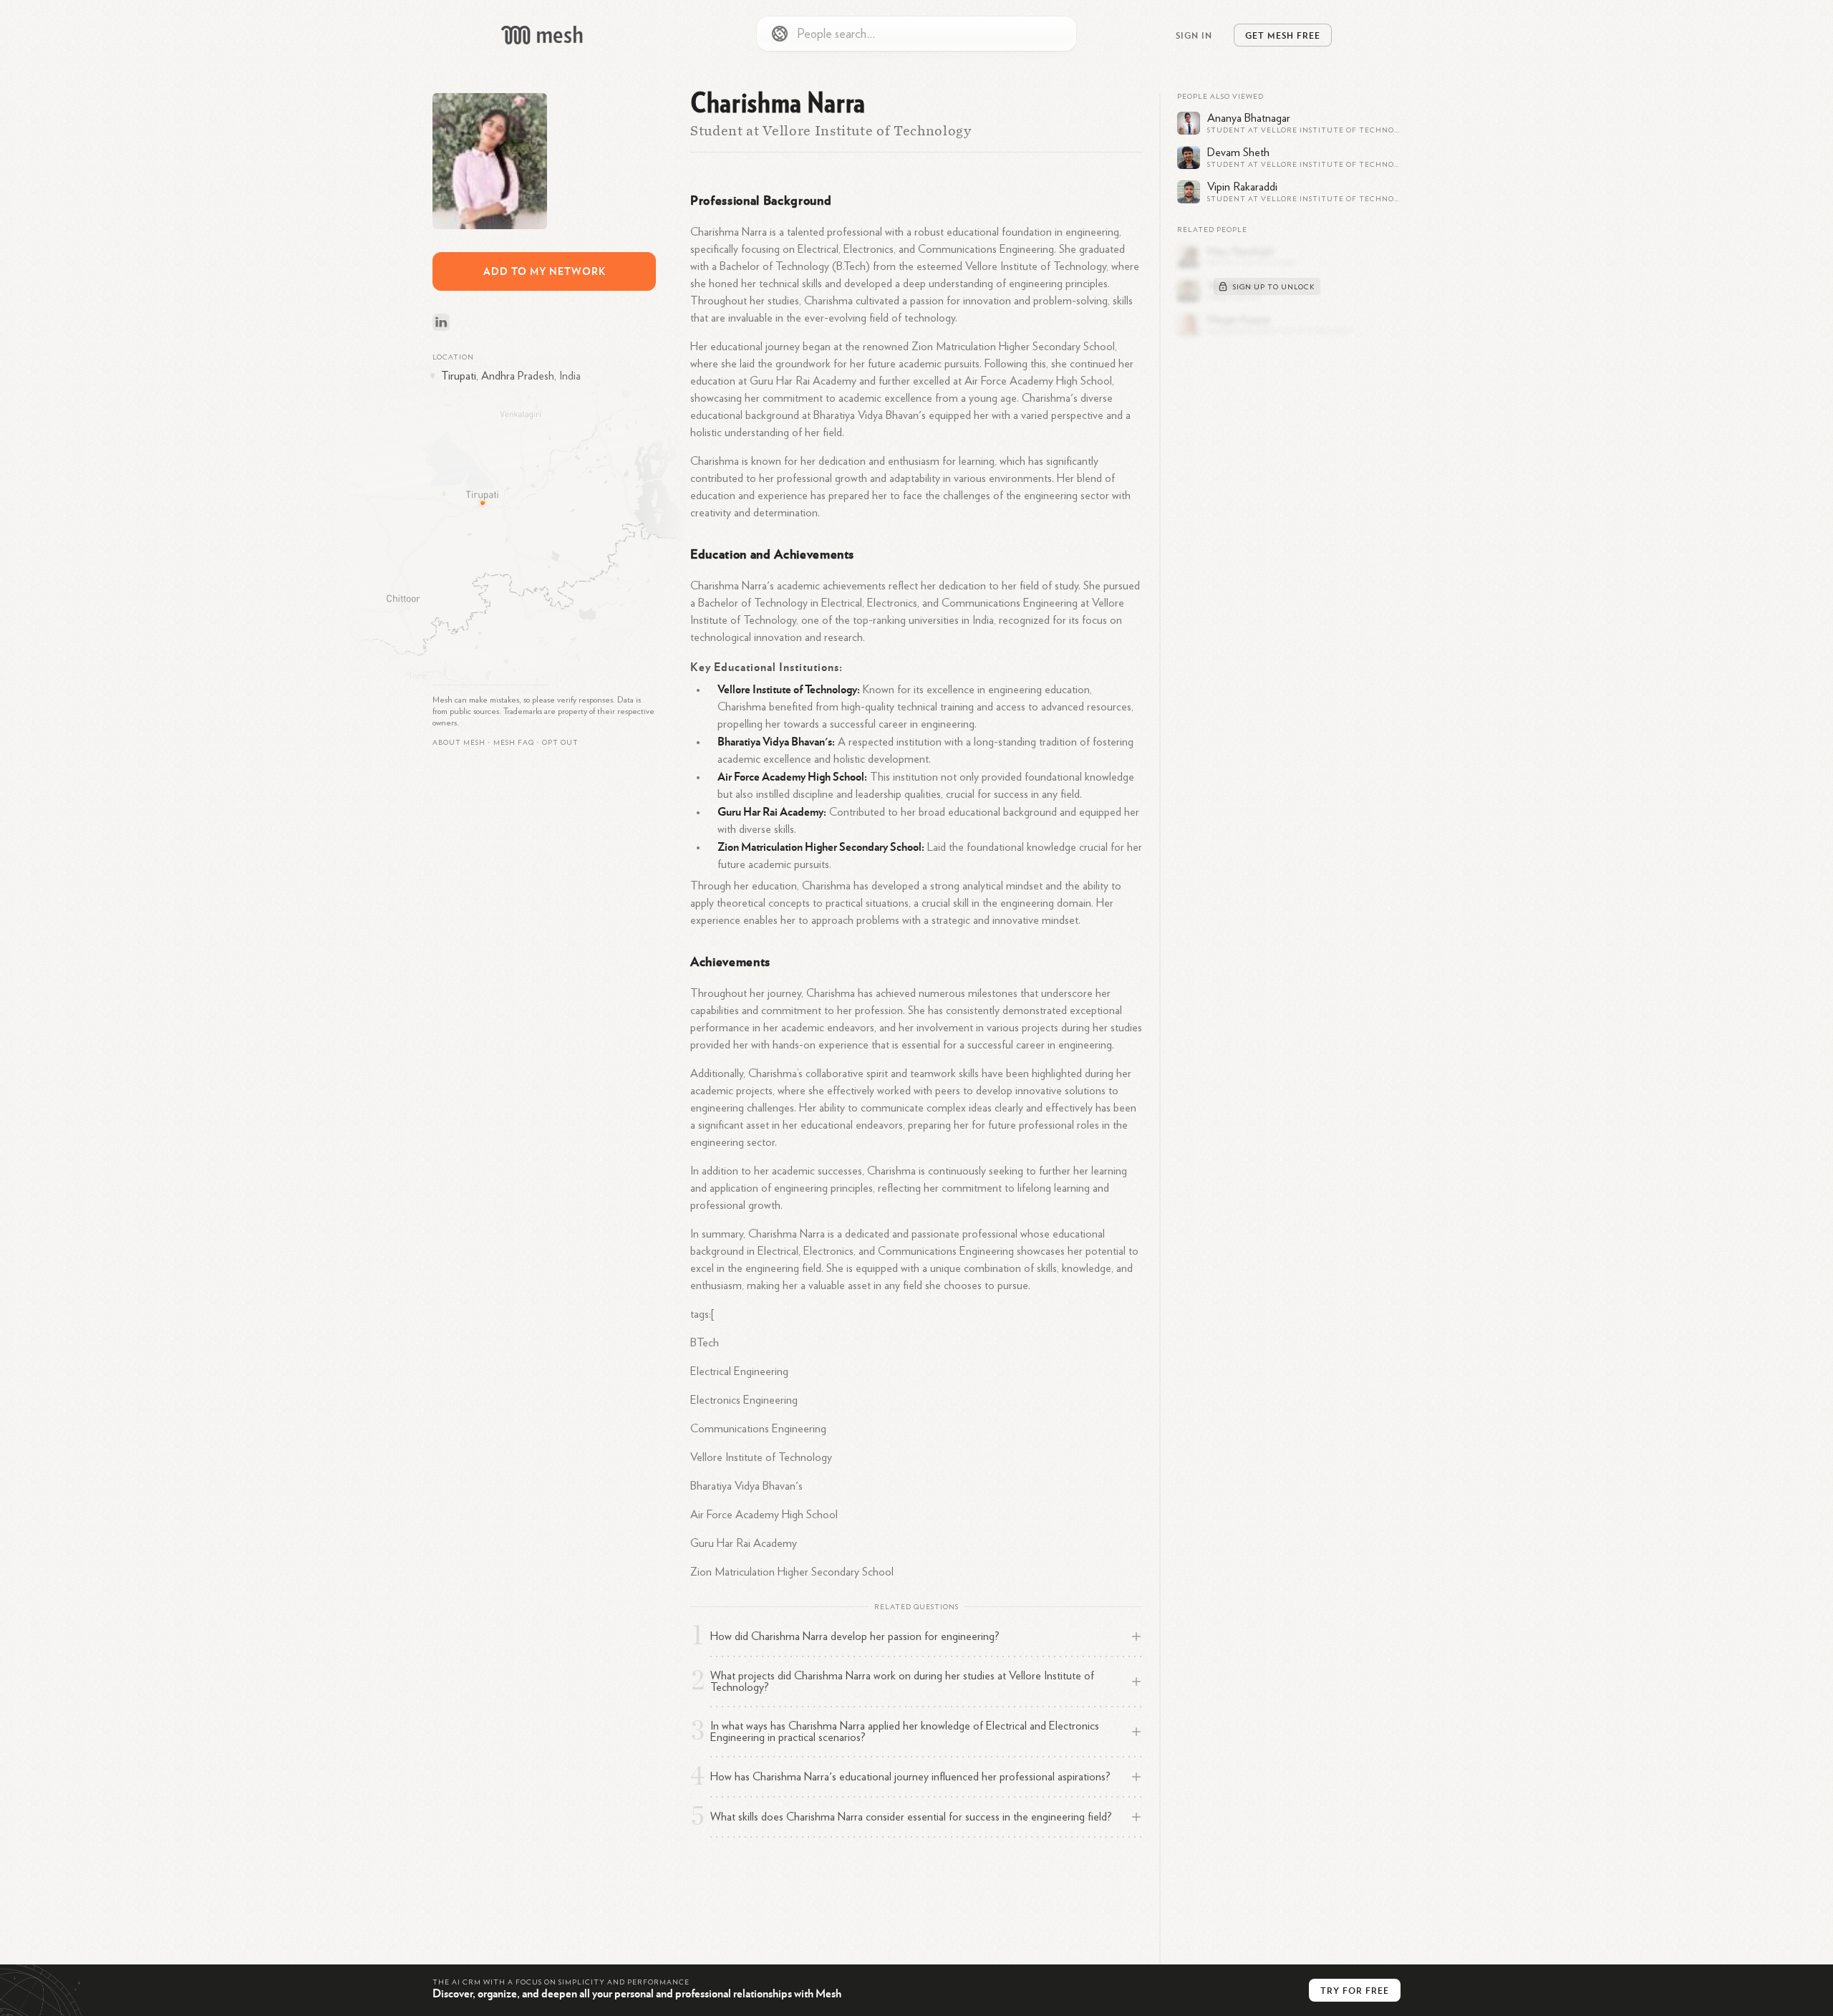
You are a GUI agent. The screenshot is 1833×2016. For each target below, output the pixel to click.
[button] (514, 743)
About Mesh (459, 743)
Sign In (1194, 35)
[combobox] (916, 34)
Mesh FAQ (514, 743)
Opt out (560, 743)
